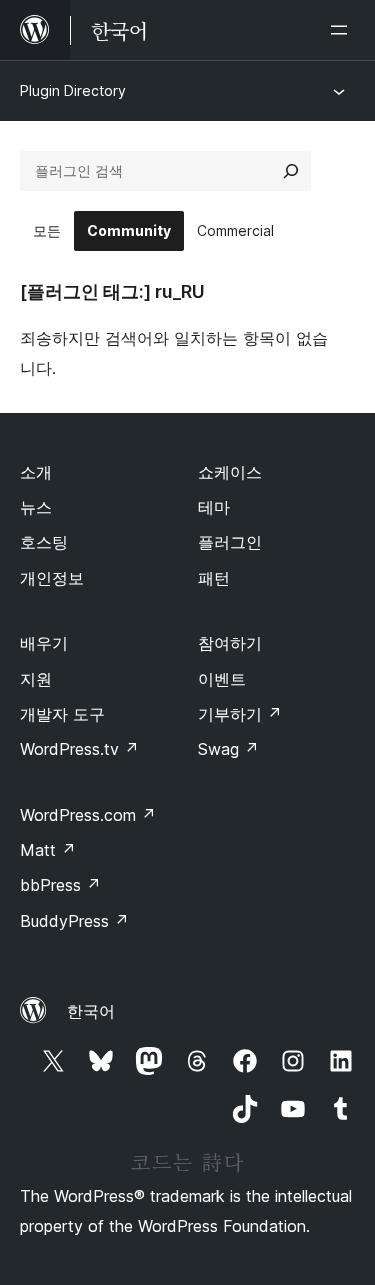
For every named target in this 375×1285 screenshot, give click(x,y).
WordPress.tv (79, 749)
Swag (228, 749)
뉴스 (36, 507)
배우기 (44, 643)
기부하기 (240, 714)
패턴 (214, 578)
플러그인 (230, 542)
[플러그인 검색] (291, 171)
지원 (36, 679)
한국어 (91, 1011)
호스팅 (44, 542)
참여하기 (230, 643)
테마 (214, 507)
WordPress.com (88, 815)
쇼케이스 (230, 472)
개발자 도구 (62, 714)
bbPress (60, 885)
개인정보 (52, 578)
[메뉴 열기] (343, 30)
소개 (36, 472)
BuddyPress (74, 921)
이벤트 (222, 679)
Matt (48, 850)
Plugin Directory (73, 90)
